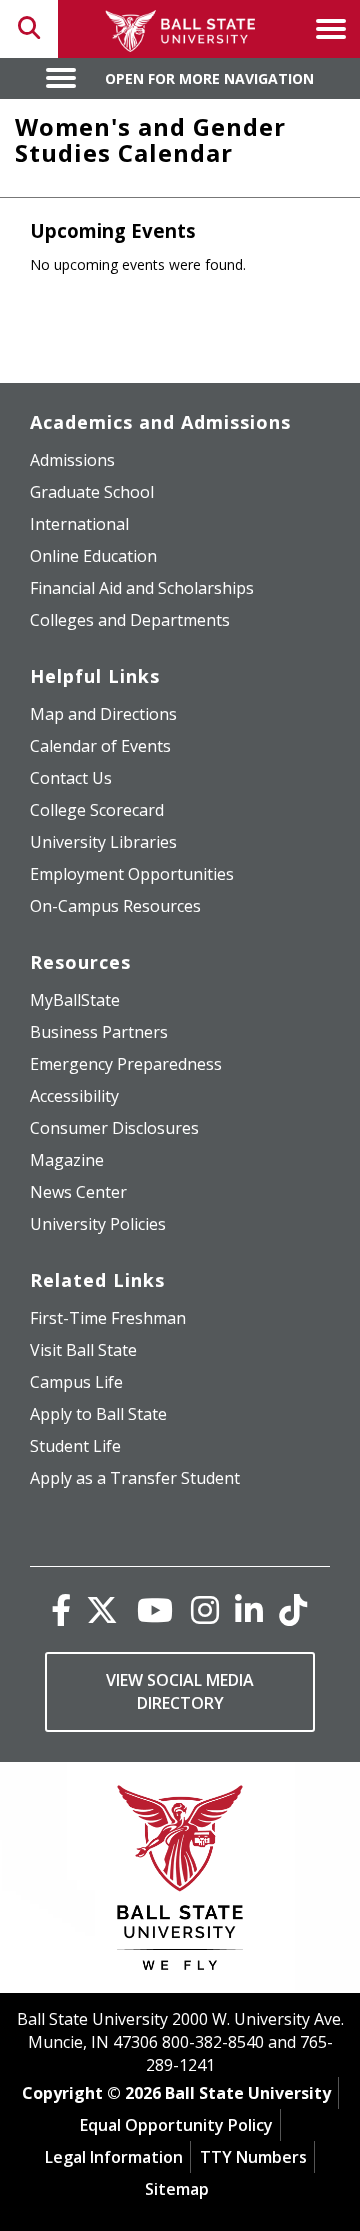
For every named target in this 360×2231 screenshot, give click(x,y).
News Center (78, 1192)
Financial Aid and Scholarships (142, 588)
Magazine (67, 1160)
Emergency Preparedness (126, 1064)
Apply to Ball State (98, 1414)
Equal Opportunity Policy (176, 2125)
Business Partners (99, 1032)
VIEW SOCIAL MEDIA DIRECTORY (180, 1691)
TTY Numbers (253, 2157)
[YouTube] (155, 1609)
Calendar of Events (100, 746)
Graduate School (92, 492)
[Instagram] (205, 1609)
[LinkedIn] (249, 1609)
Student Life (75, 1446)
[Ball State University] (180, 1882)
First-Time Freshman (108, 1318)
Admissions (72, 460)
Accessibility (74, 1096)
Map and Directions (103, 714)
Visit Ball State (83, 1350)
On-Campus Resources (115, 906)
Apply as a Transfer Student (135, 1478)
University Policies (98, 1224)
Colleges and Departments (130, 620)
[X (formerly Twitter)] (102, 1609)
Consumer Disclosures (114, 1128)
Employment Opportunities (132, 874)
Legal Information (114, 2157)
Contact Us (71, 778)
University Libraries (103, 842)
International (79, 524)
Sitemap (177, 2189)
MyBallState (75, 1000)
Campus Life (76, 1382)
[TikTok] (293, 1609)
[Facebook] (61, 1609)
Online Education (93, 556)
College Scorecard (97, 810)
